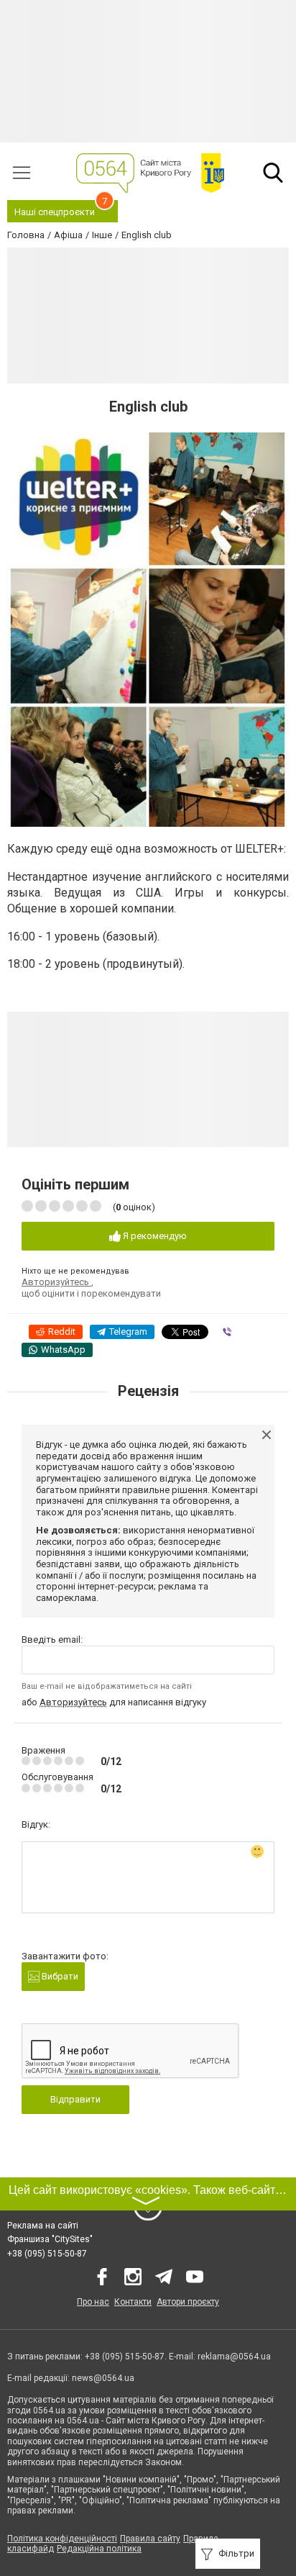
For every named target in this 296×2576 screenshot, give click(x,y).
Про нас (93, 2302)
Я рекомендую (154, 1236)
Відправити (75, 2099)
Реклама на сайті (43, 2226)
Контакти (133, 2302)
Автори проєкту (188, 2302)
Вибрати (59, 1976)
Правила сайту (150, 2539)
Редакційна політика (99, 2549)
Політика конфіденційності (62, 2539)
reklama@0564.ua (234, 2357)
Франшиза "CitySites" (50, 2239)
